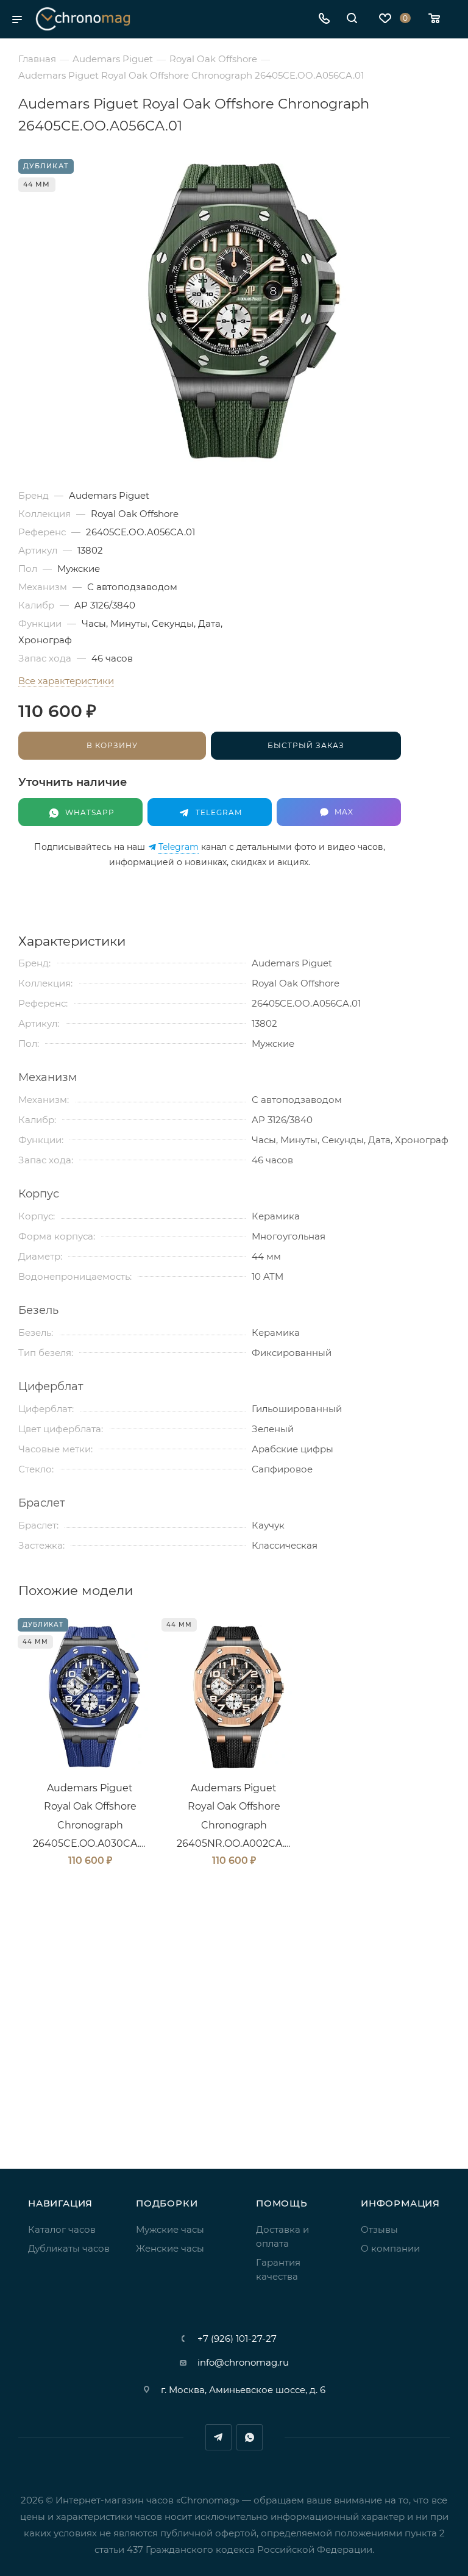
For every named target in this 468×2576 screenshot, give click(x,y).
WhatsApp (250, 2437)
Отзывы (379, 2229)
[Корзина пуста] (438, 19)
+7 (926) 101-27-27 (237, 2339)
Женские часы (170, 2248)
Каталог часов (62, 2229)
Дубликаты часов (69, 2248)
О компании (390, 2248)
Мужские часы (170, 2229)
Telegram (179, 847)
